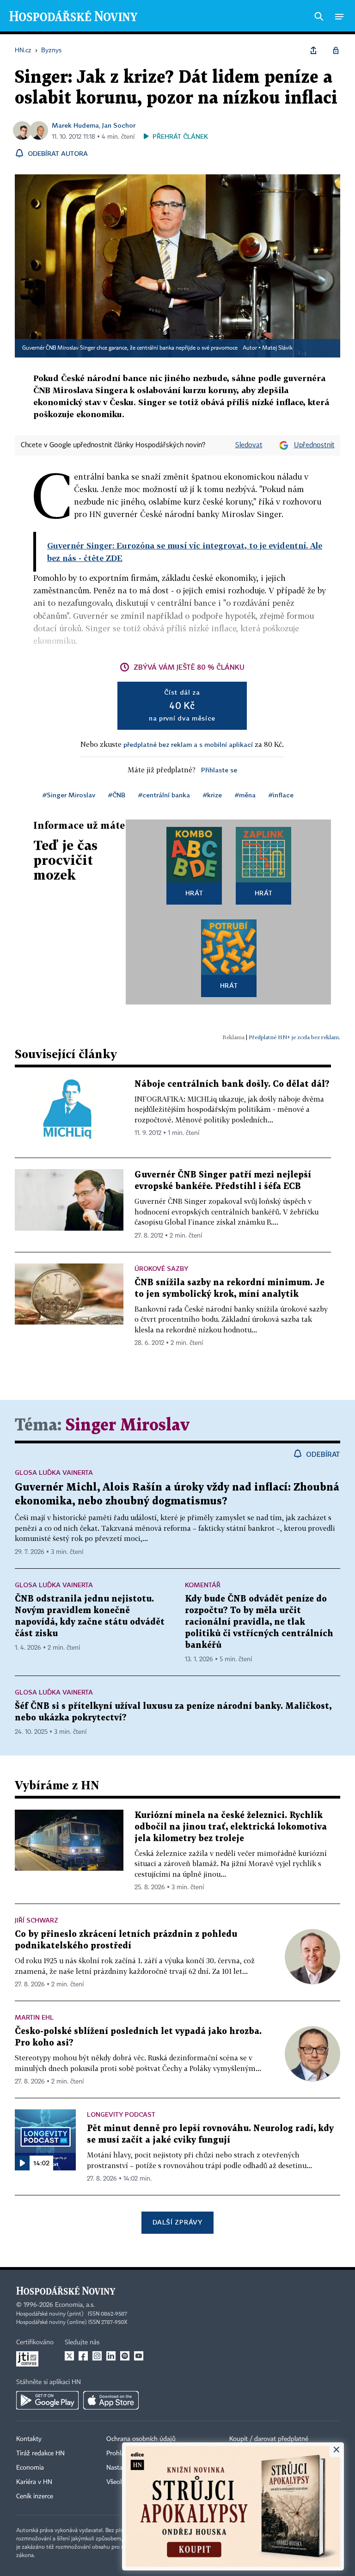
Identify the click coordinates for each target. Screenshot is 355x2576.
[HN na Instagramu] (97, 2356)
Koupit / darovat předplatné (269, 2439)
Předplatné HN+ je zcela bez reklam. (294, 1037)
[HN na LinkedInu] (111, 2356)
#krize (212, 795)
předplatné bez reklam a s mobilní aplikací (188, 744)
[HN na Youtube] (139, 2356)
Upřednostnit (314, 445)
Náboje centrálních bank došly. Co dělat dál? (232, 1084)
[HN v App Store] (111, 2400)
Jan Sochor (119, 125)
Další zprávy (177, 2222)
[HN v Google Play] (47, 2400)
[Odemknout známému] (336, 50)
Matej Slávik (277, 348)
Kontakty (29, 2439)
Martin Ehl (34, 2017)
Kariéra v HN (34, 2482)
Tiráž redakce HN (40, 2453)
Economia (30, 2468)
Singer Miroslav (128, 1426)
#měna (245, 795)
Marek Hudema (75, 125)
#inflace (281, 795)
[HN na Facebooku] (83, 2356)
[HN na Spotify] (125, 2356)
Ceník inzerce (35, 2496)
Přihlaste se (219, 770)
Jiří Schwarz (37, 1920)
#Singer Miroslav (69, 795)
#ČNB (117, 795)
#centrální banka (164, 795)
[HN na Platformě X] (69, 2356)
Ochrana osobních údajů (141, 2439)
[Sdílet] (313, 50)
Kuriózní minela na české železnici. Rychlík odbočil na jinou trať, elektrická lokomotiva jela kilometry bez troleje (231, 1827)
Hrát (194, 893)
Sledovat (249, 445)
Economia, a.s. (75, 2305)
